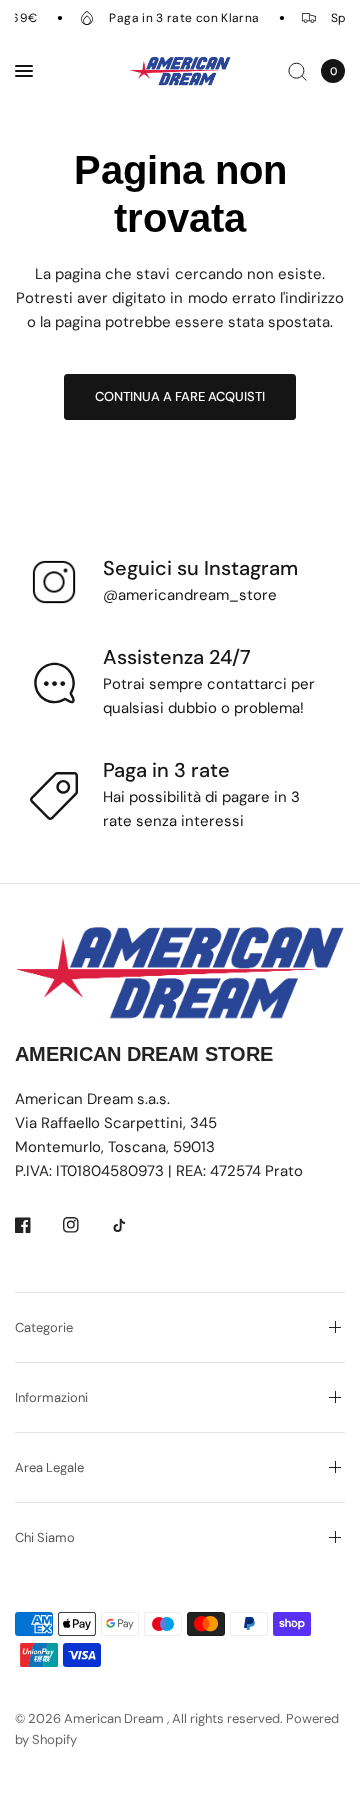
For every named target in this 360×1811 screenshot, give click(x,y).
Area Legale (49, 1467)
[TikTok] (133, 1225)
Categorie (44, 1327)
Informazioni (51, 1397)
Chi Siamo (45, 1537)
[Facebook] (37, 1225)
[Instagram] (85, 1225)
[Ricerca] (297, 71)
